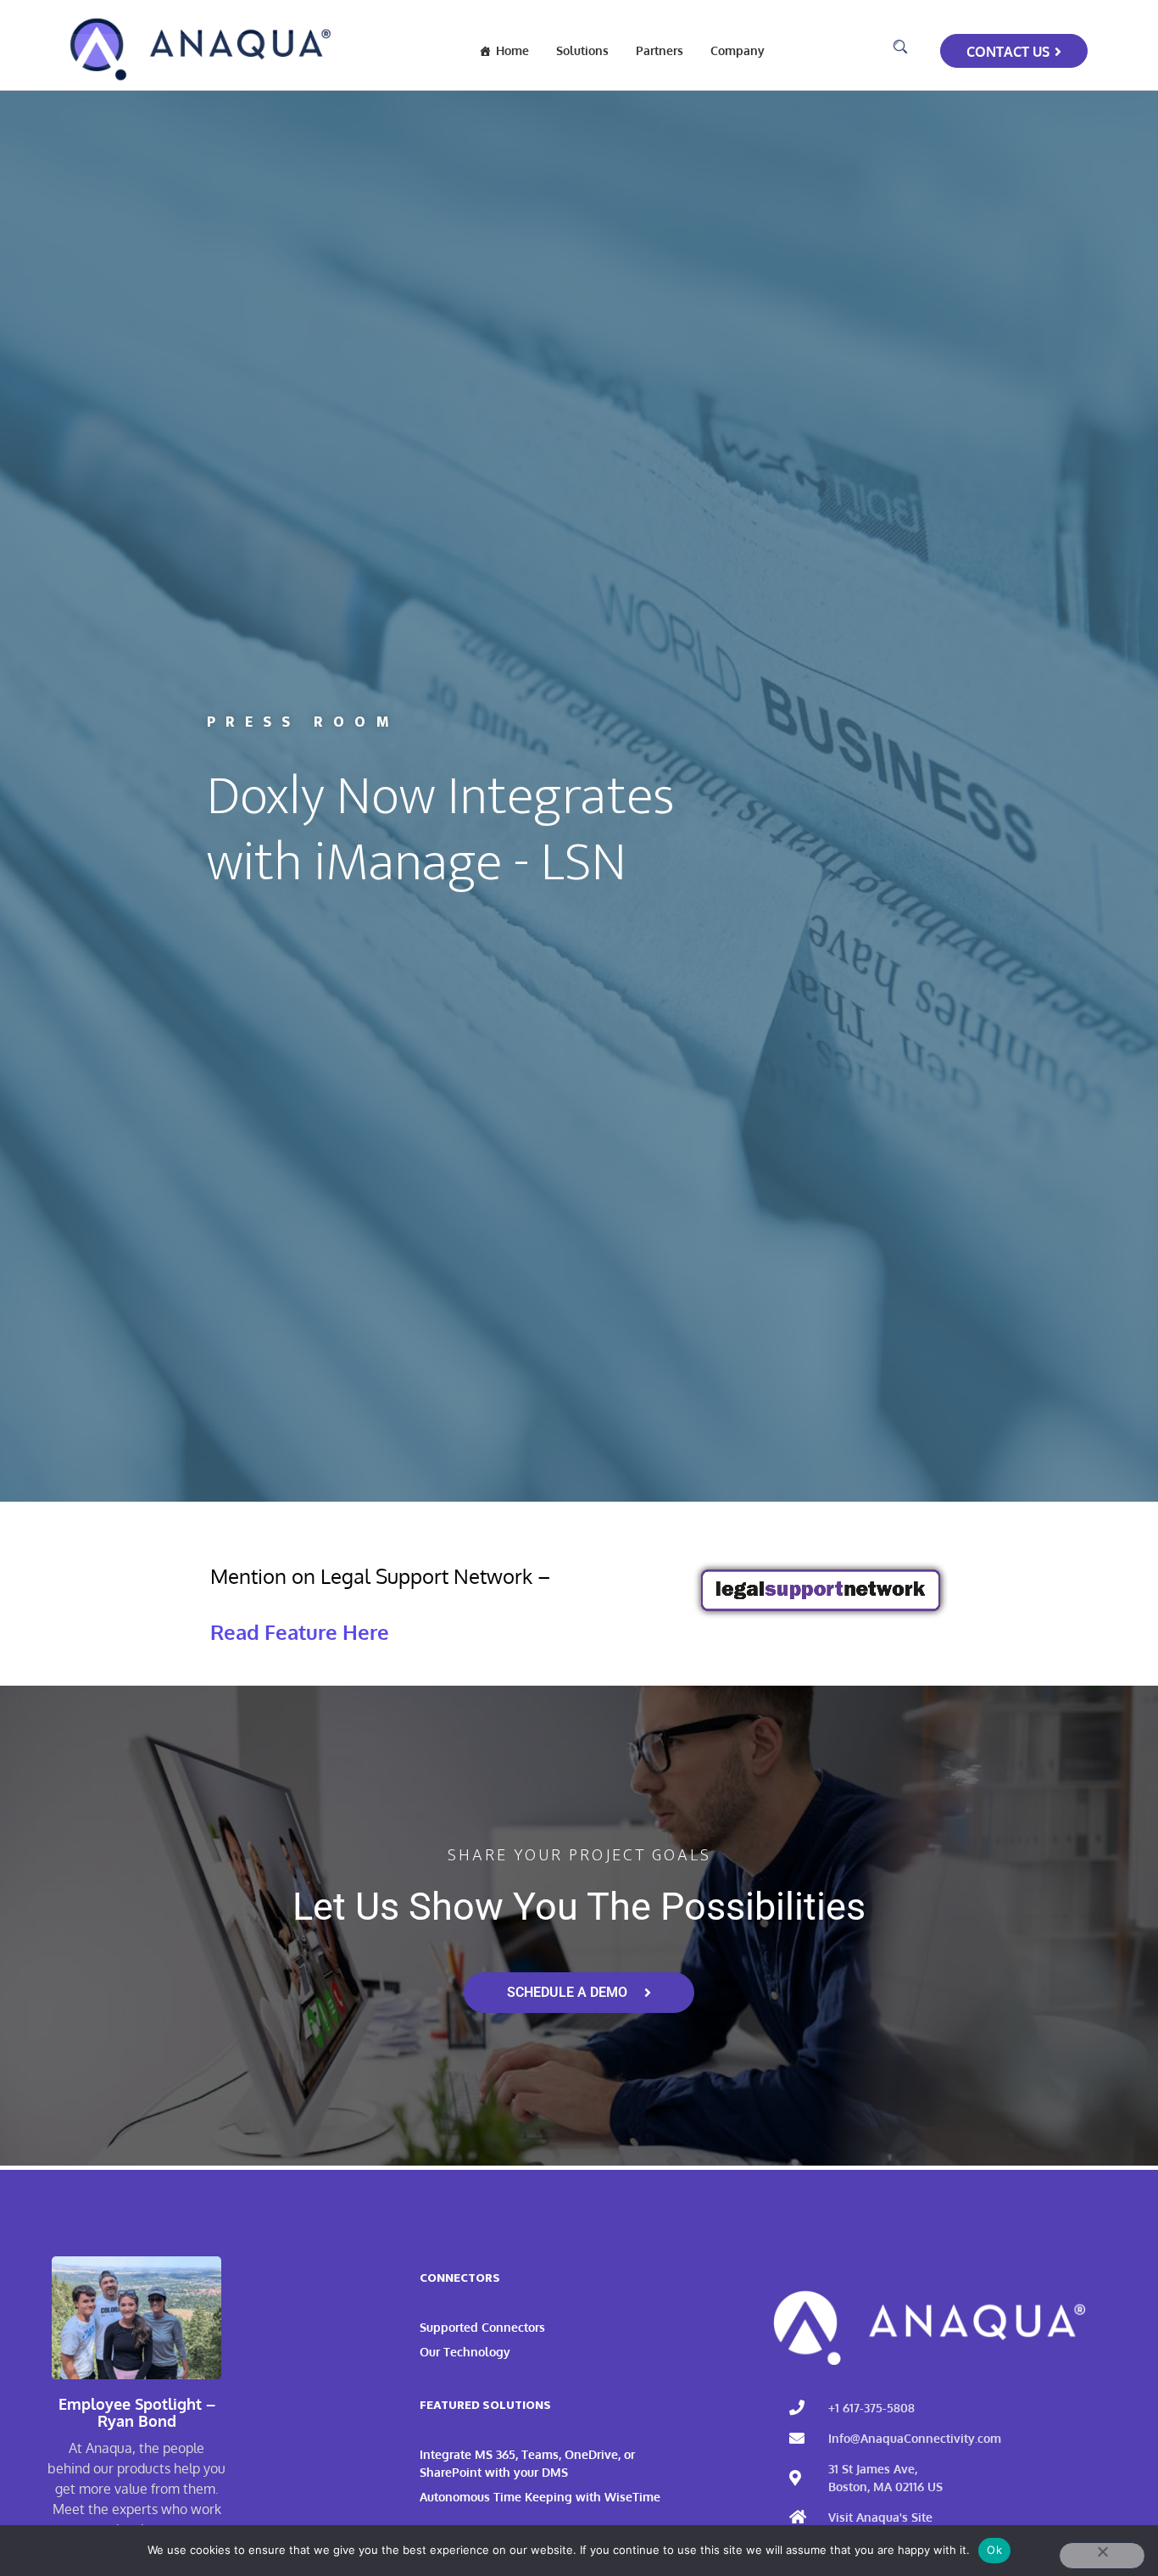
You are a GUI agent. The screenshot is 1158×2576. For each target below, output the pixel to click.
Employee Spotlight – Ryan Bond (137, 2413)
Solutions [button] (582, 50)
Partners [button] (660, 50)
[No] (1102, 2556)
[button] (900, 47)
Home (512, 50)
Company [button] (738, 50)
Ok (994, 2550)
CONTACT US (1008, 52)
